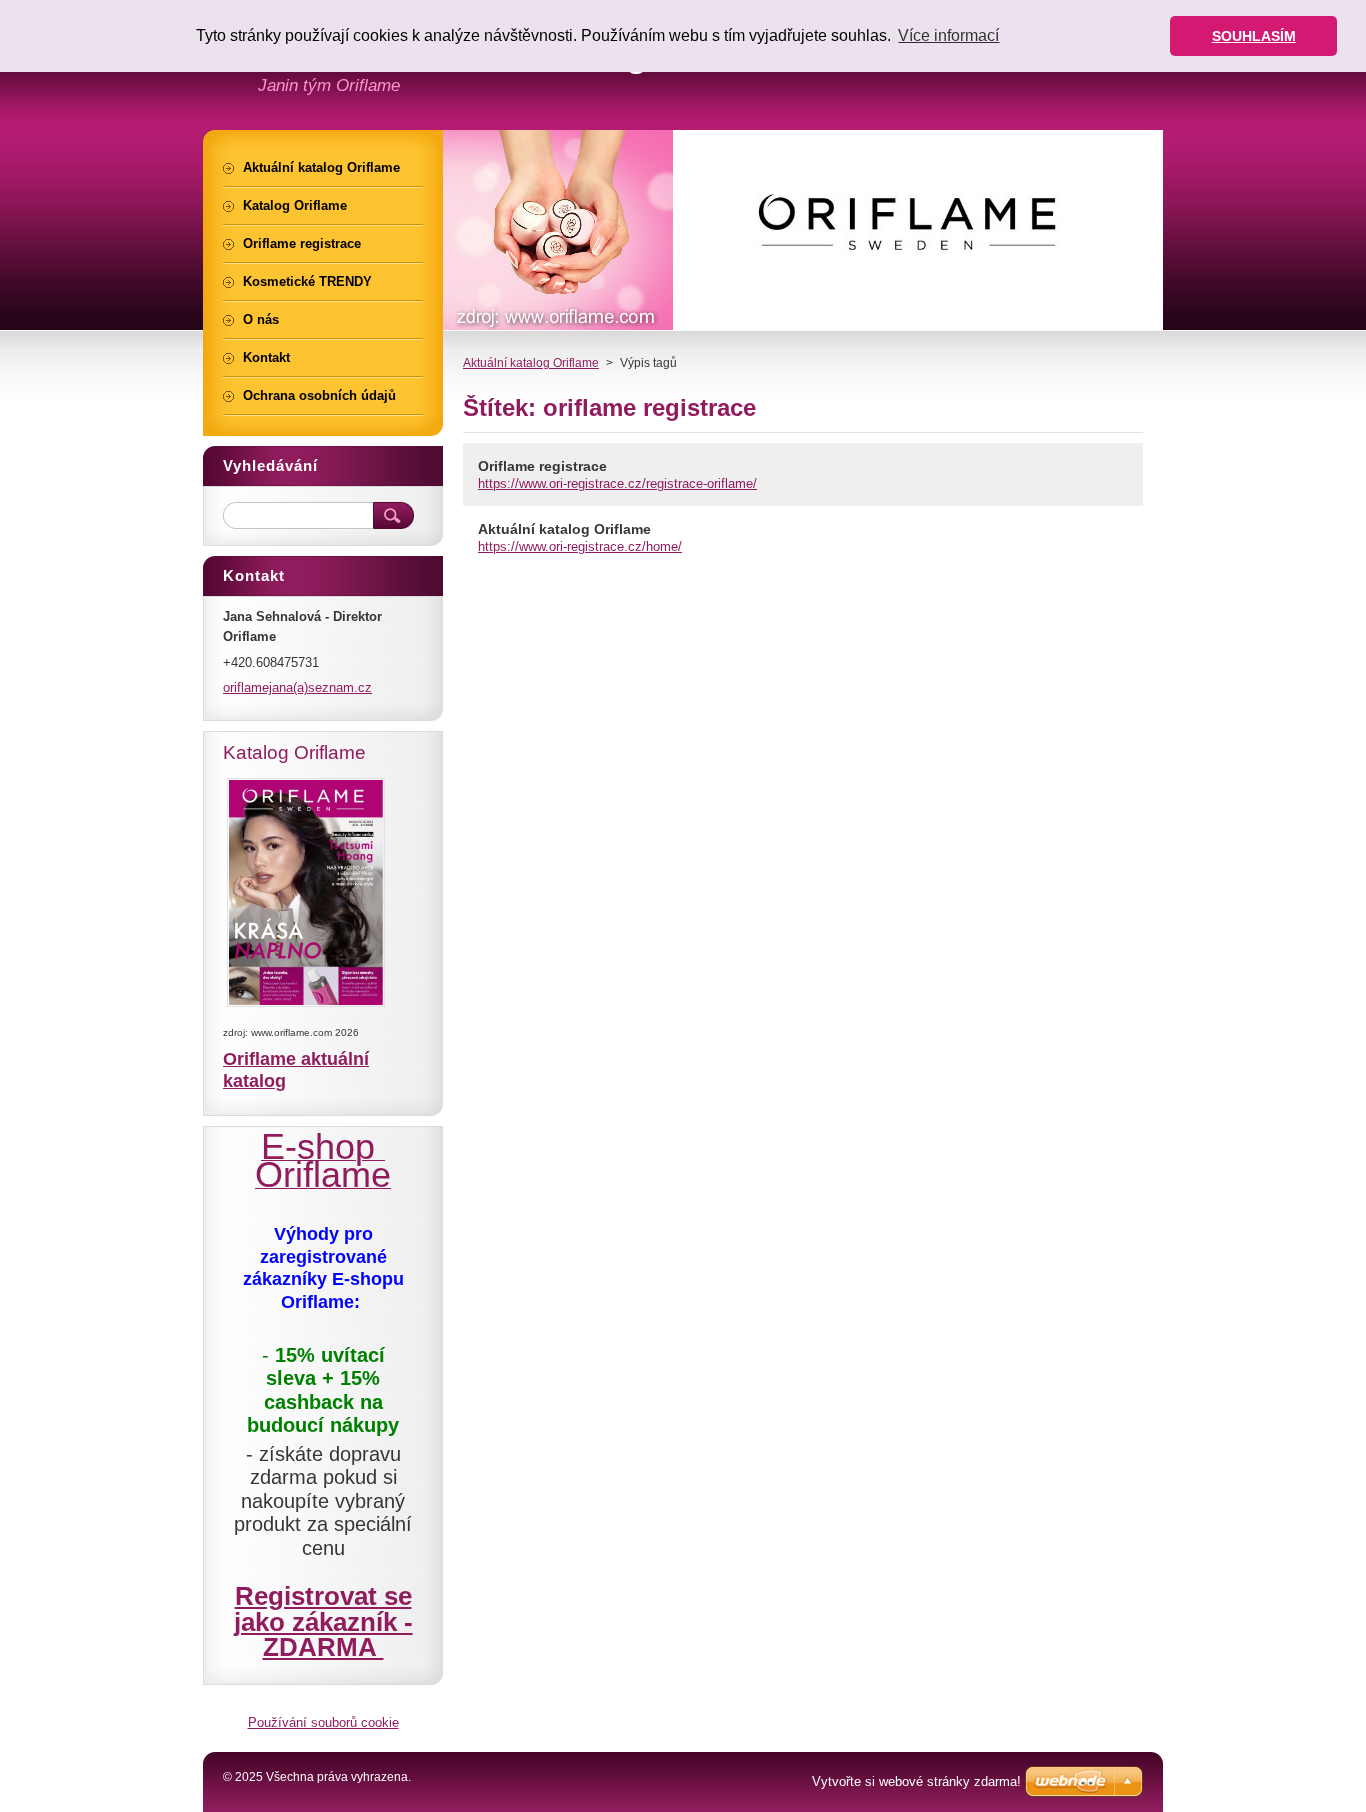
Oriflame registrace (542, 466)
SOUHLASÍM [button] (1254, 36)
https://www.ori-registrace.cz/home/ (580, 546)
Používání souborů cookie (323, 1722)
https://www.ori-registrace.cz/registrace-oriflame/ (617, 483)
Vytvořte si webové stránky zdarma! (916, 1781)
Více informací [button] (948, 35)
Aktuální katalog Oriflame (531, 363)
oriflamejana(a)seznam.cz (297, 687)
